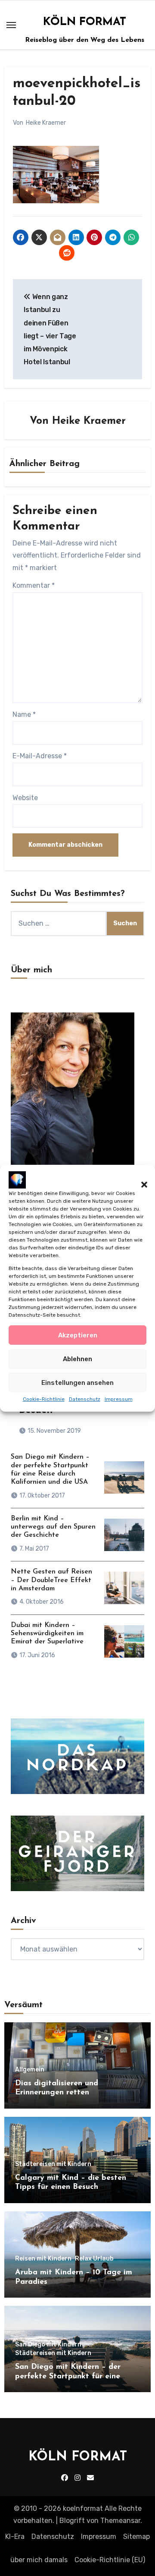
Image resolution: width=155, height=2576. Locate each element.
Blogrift (72, 2521)
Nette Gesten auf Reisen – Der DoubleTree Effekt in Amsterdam (51, 1580)
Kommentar (34, 585)
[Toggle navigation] (11, 25)
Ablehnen (77, 1359)
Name (24, 714)
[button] (140, 1179)
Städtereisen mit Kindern (53, 2164)
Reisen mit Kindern (43, 2259)
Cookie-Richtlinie (44, 1399)
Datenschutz (85, 1399)
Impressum (119, 1399)
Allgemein (30, 2070)
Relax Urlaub (94, 2259)
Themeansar (120, 2521)
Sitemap (136, 2537)
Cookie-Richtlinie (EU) (110, 2560)
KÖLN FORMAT (85, 22)
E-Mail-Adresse (40, 756)
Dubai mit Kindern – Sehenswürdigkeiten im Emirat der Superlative (47, 1633)
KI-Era (15, 2537)
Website (25, 798)
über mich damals (39, 2560)
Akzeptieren (78, 1335)
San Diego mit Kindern (48, 2345)
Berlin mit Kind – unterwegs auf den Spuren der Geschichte (53, 1527)
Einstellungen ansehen (77, 1383)
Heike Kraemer (46, 123)
